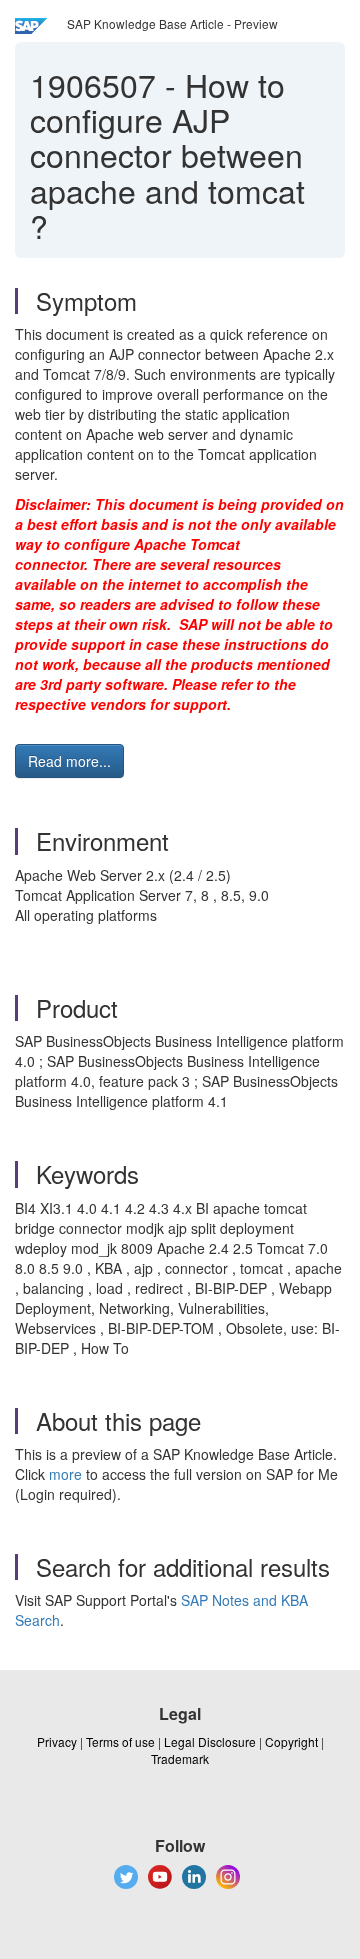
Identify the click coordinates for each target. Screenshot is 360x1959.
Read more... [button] (69, 761)
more (65, 1474)
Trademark (180, 1758)
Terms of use (120, 1741)
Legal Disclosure (210, 1741)
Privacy (57, 1741)
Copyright (291, 1741)
